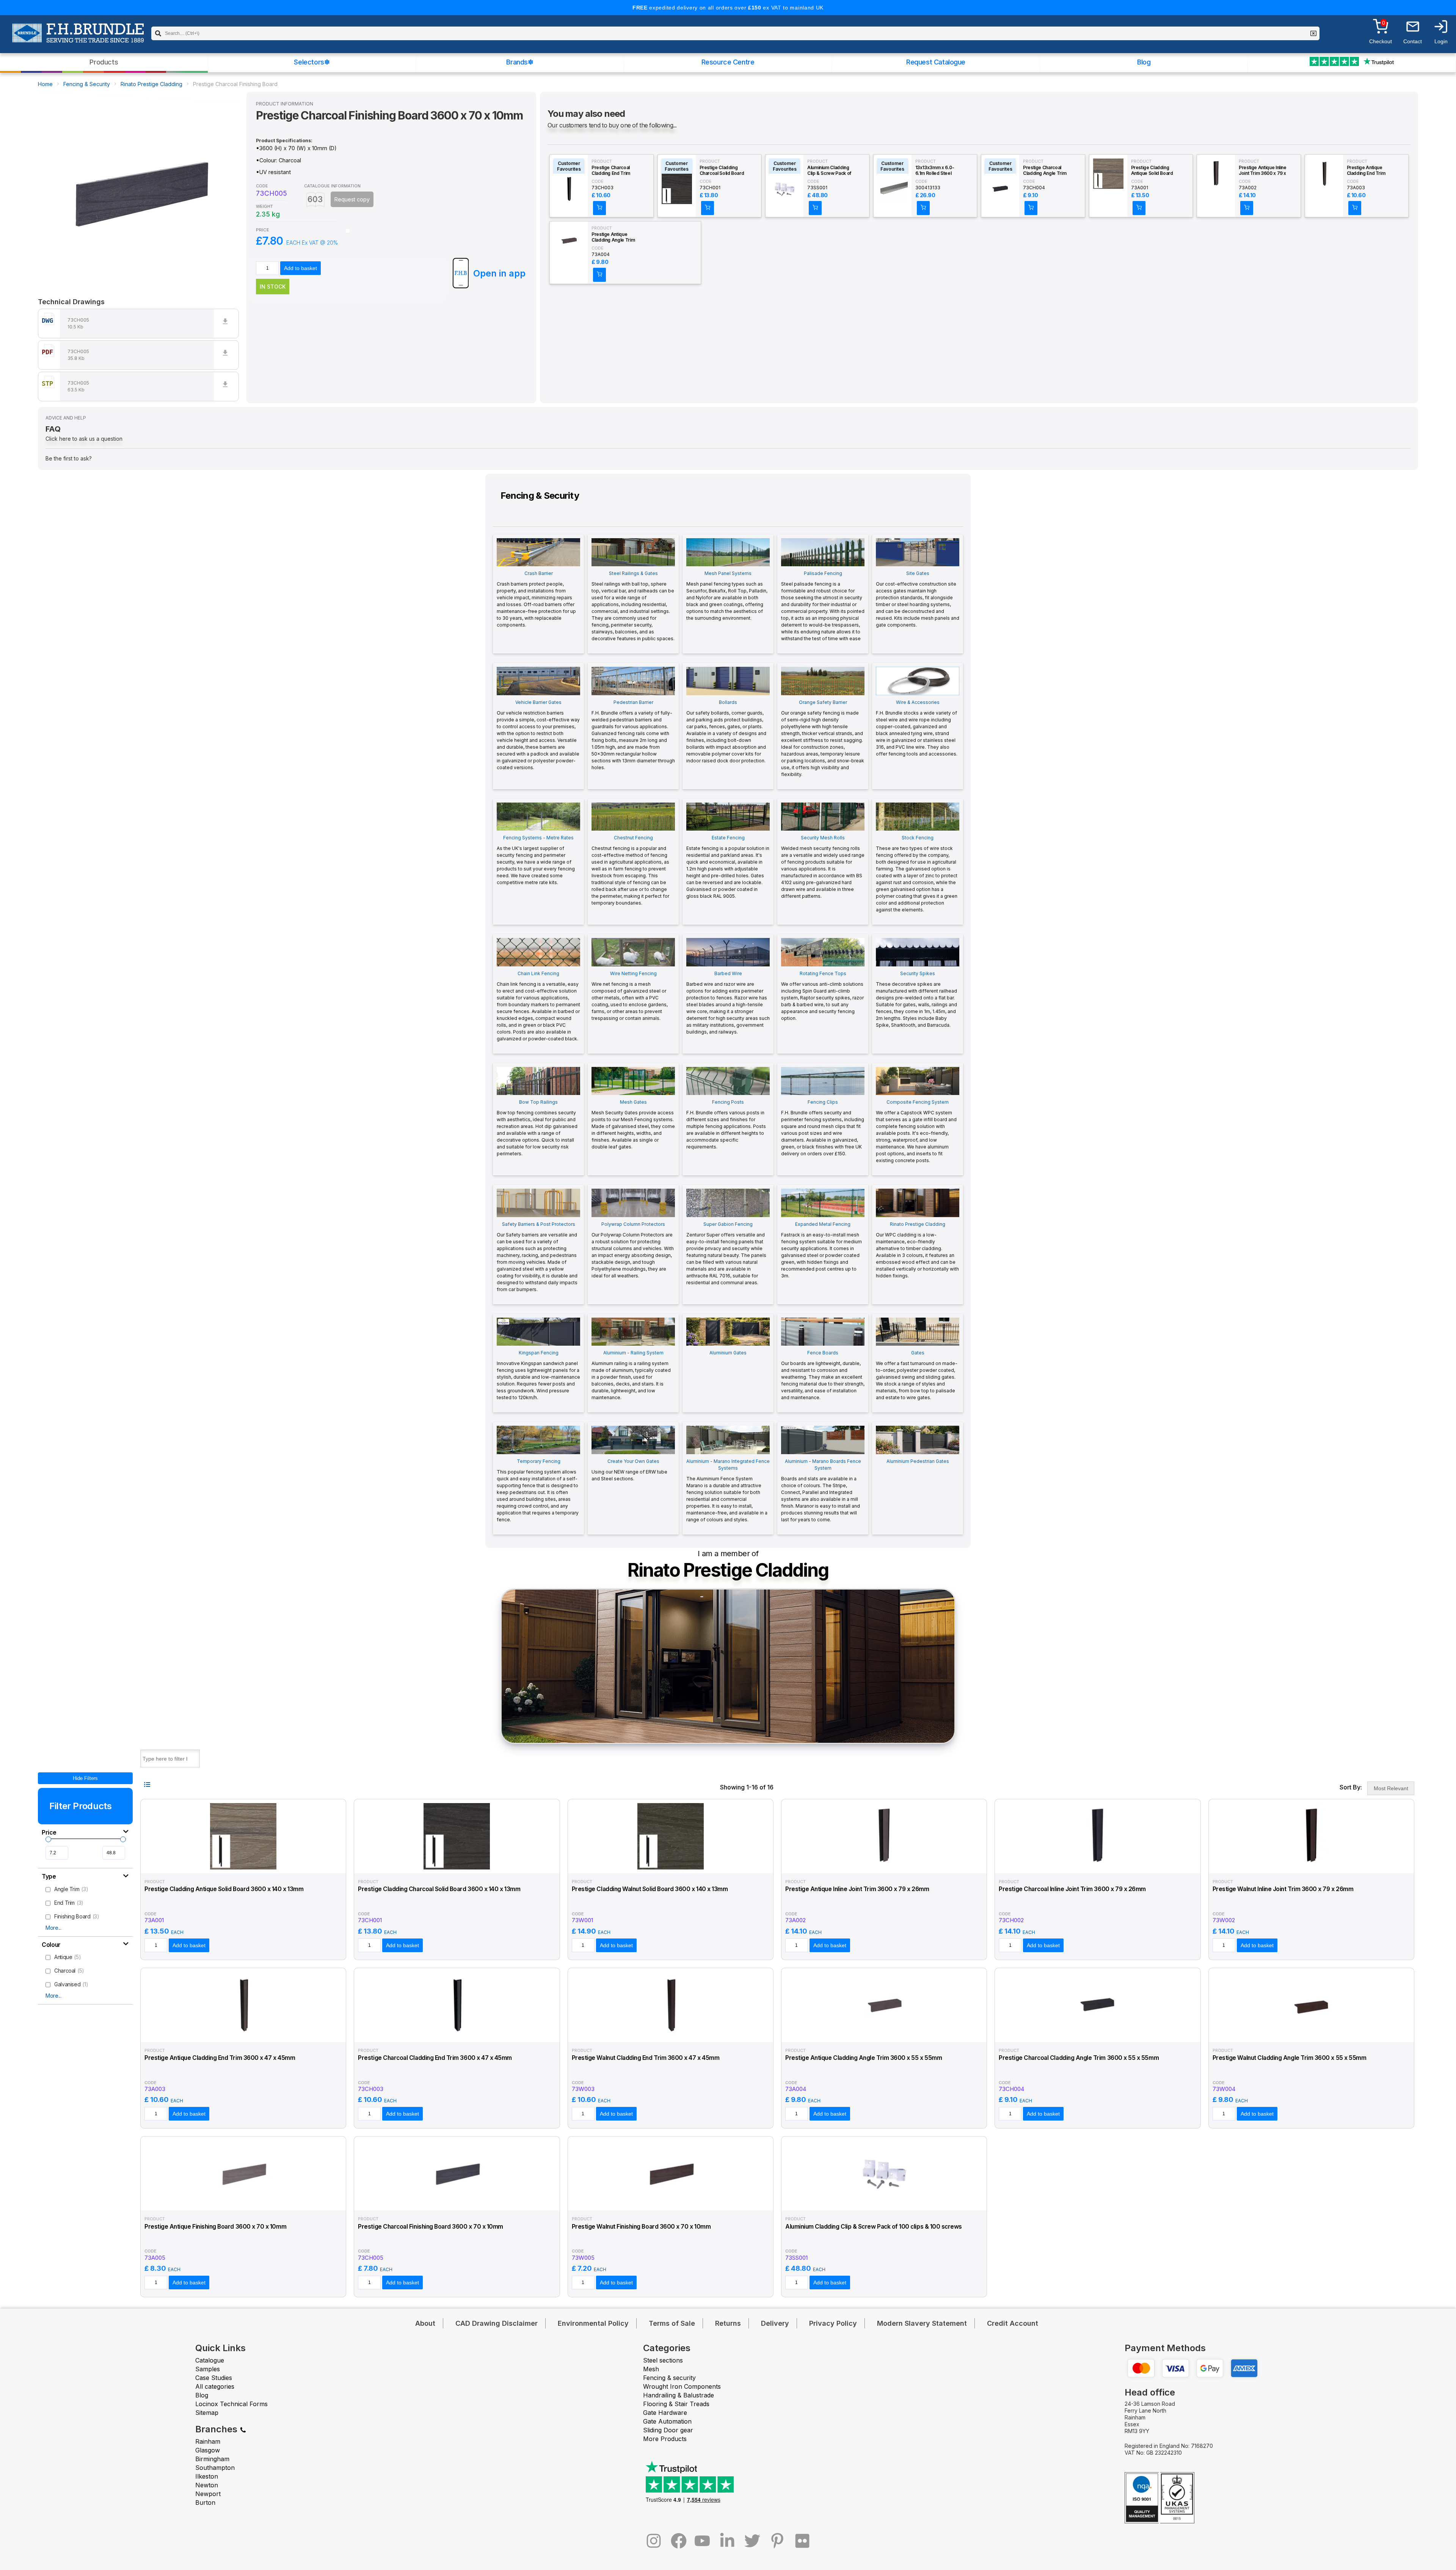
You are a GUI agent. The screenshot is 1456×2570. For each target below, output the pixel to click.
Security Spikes (916, 999)
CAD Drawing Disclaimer (497, 2323)
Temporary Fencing (538, 1490)
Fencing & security (669, 2378)
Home (45, 84)
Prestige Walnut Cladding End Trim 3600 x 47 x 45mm (646, 2058)
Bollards (726, 731)
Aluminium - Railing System (631, 1375)
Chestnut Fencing (630, 870)
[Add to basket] (599, 208)
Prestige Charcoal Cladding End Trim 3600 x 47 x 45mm (611, 171)
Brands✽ (520, 62)
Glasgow (208, 2450)
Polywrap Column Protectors (633, 1250)
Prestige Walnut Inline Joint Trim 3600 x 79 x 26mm (1283, 1889)
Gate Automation (667, 2421)
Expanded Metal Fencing (821, 1250)
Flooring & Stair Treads (676, 2404)
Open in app (499, 273)
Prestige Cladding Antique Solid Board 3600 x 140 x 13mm (1152, 171)
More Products (665, 2439)
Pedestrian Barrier (633, 735)
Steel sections (663, 2360)
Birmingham (212, 2459)
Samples (208, 2369)
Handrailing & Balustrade (679, 2395)
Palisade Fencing (823, 606)
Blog (1144, 62)
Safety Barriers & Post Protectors (537, 1257)
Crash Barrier (536, 599)
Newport (208, 2494)
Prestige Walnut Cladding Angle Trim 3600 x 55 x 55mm (1290, 2058)
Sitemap (207, 2413)
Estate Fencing (728, 867)
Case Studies (214, 2378)
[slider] (48, 1839)
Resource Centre (728, 62)
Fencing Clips (823, 1128)
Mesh (651, 2369)
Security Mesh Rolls (823, 867)
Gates (917, 1375)
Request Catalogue (936, 62)
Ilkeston (207, 2476)
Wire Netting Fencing (630, 996)
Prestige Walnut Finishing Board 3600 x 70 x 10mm (641, 2227)
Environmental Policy (593, 2323)
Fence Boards (823, 1375)
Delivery (775, 2323)
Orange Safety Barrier (823, 738)
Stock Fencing (917, 874)
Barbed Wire (728, 1003)
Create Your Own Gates (629, 1470)
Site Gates (918, 599)
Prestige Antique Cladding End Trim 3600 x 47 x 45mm (1367, 171)
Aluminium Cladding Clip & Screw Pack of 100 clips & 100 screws (831, 171)
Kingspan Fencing (538, 1375)
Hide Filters (85, 1778)
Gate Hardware (665, 2413)
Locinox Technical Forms (231, 2404)
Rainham (208, 2441)
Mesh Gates (633, 1124)
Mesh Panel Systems (727, 596)
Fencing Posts (726, 1124)
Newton (207, 2485)
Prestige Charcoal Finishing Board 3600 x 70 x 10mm (431, 2227)
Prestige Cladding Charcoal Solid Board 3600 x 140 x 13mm (722, 171)
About (425, 2323)
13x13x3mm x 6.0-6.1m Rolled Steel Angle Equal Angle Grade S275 (935, 171)
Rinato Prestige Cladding (151, 84)
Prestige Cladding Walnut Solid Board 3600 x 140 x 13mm (650, 1889)
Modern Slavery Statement (922, 2323)
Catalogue (210, 2360)
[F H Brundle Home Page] (78, 38)
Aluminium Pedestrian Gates (918, 1461)
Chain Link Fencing (538, 1006)
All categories (215, 2386)
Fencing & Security (87, 84)
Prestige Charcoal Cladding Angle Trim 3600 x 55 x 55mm (1045, 171)
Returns (728, 2323)
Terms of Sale (672, 2323)
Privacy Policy (833, 2323)
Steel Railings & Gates (633, 606)
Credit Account (1013, 2323)
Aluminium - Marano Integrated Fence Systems (728, 1490)
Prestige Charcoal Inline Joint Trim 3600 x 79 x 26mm (1072, 1889)
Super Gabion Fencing (726, 1253)
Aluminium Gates (728, 1353)
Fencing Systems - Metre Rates (536, 860)
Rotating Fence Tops (822, 996)
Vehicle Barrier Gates (538, 735)
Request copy (352, 199)
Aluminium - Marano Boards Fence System (821, 1490)
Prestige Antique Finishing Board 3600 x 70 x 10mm (215, 2227)
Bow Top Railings (537, 1128)
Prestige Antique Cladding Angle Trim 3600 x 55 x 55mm (613, 237)
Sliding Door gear (668, 2430)
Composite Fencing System (916, 1131)
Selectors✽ (312, 62)
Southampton (215, 2468)
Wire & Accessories (917, 728)
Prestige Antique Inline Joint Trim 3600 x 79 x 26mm (1263, 171)
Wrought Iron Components (682, 2386)
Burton (205, 2502)
